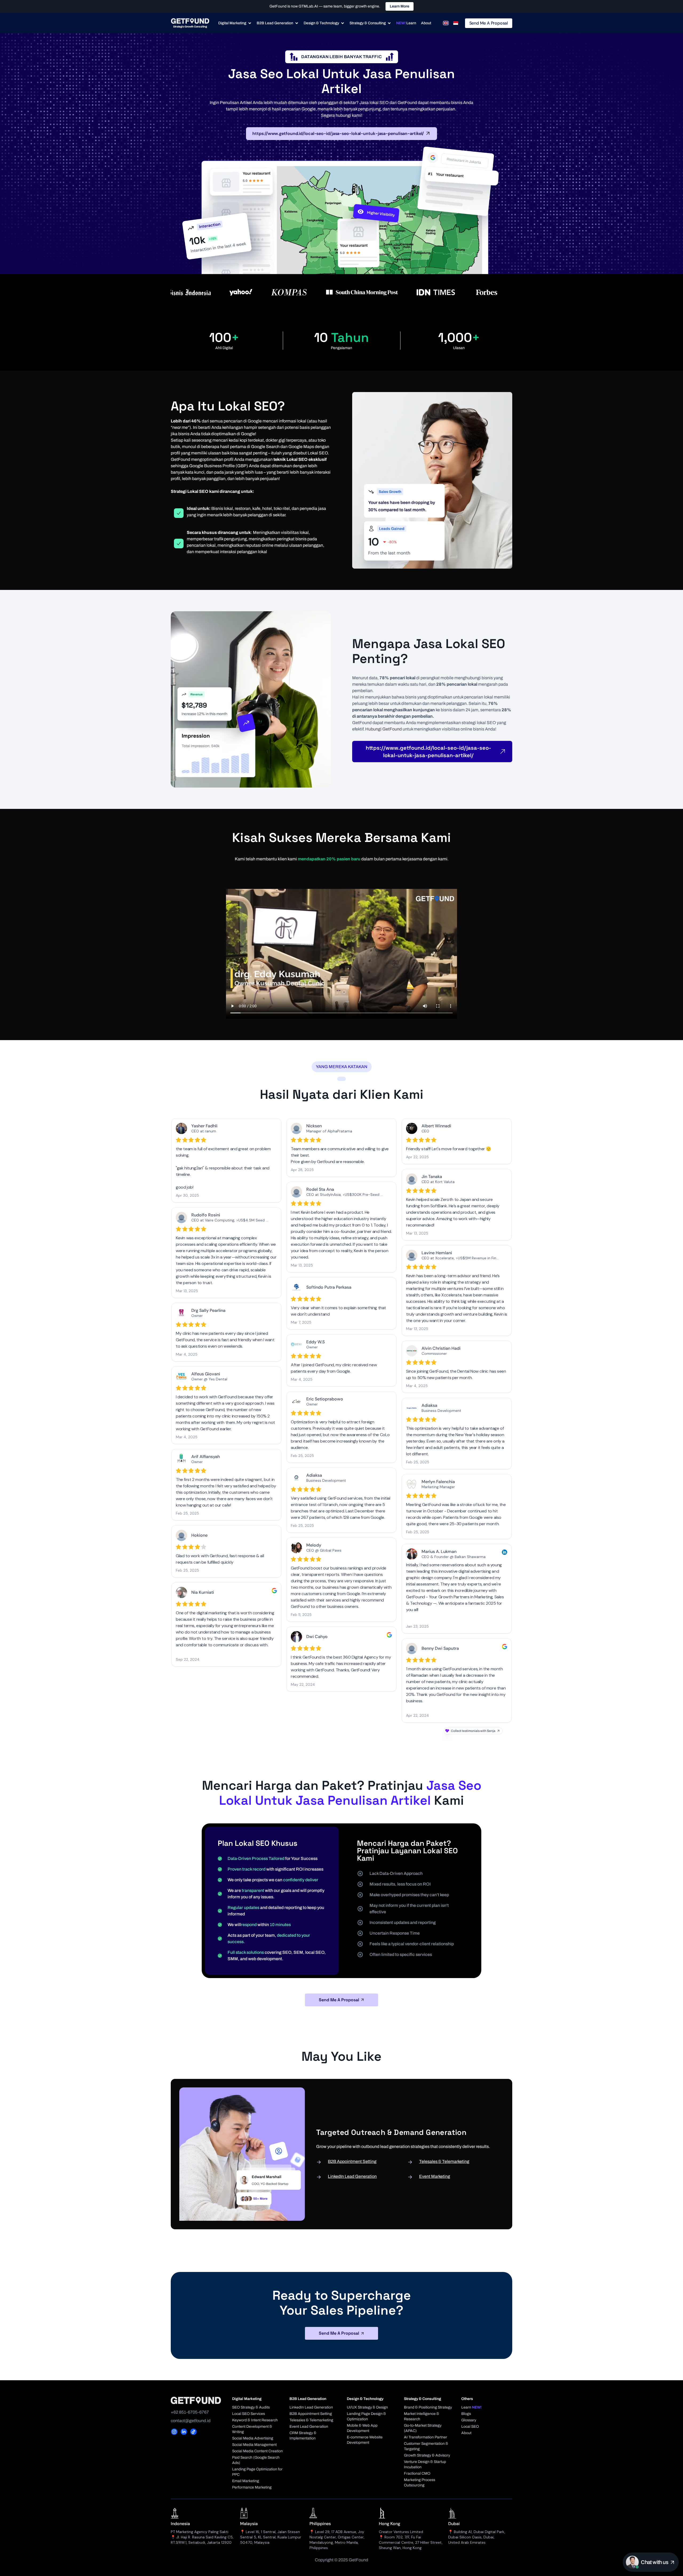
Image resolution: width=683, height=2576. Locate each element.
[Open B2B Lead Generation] (297, 23)
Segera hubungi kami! (342, 115)
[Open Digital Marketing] (250, 23)
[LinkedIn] (184, 2432)
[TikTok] (193, 2432)
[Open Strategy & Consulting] (389, 23)
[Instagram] (174, 2432)
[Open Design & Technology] (343, 23)
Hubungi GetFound (384, 729)
